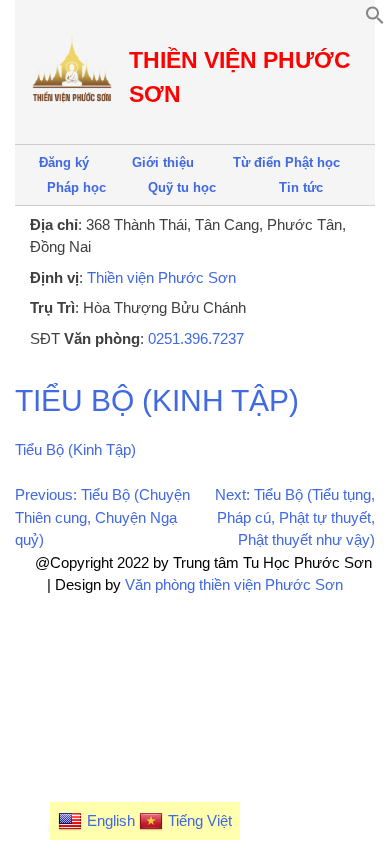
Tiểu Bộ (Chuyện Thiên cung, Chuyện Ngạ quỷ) (102, 517)
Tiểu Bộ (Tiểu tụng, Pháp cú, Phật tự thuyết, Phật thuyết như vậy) (296, 517)
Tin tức (301, 187)
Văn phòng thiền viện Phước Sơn (234, 584)
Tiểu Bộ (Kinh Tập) (157, 400)
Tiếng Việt (200, 820)
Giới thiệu (163, 162)
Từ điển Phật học (286, 162)
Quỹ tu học (182, 187)
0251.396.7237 (196, 338)
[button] (375, 19)
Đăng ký (64, 162)
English (111, 820)
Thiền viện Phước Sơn (161, 277)
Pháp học (76, 187)
